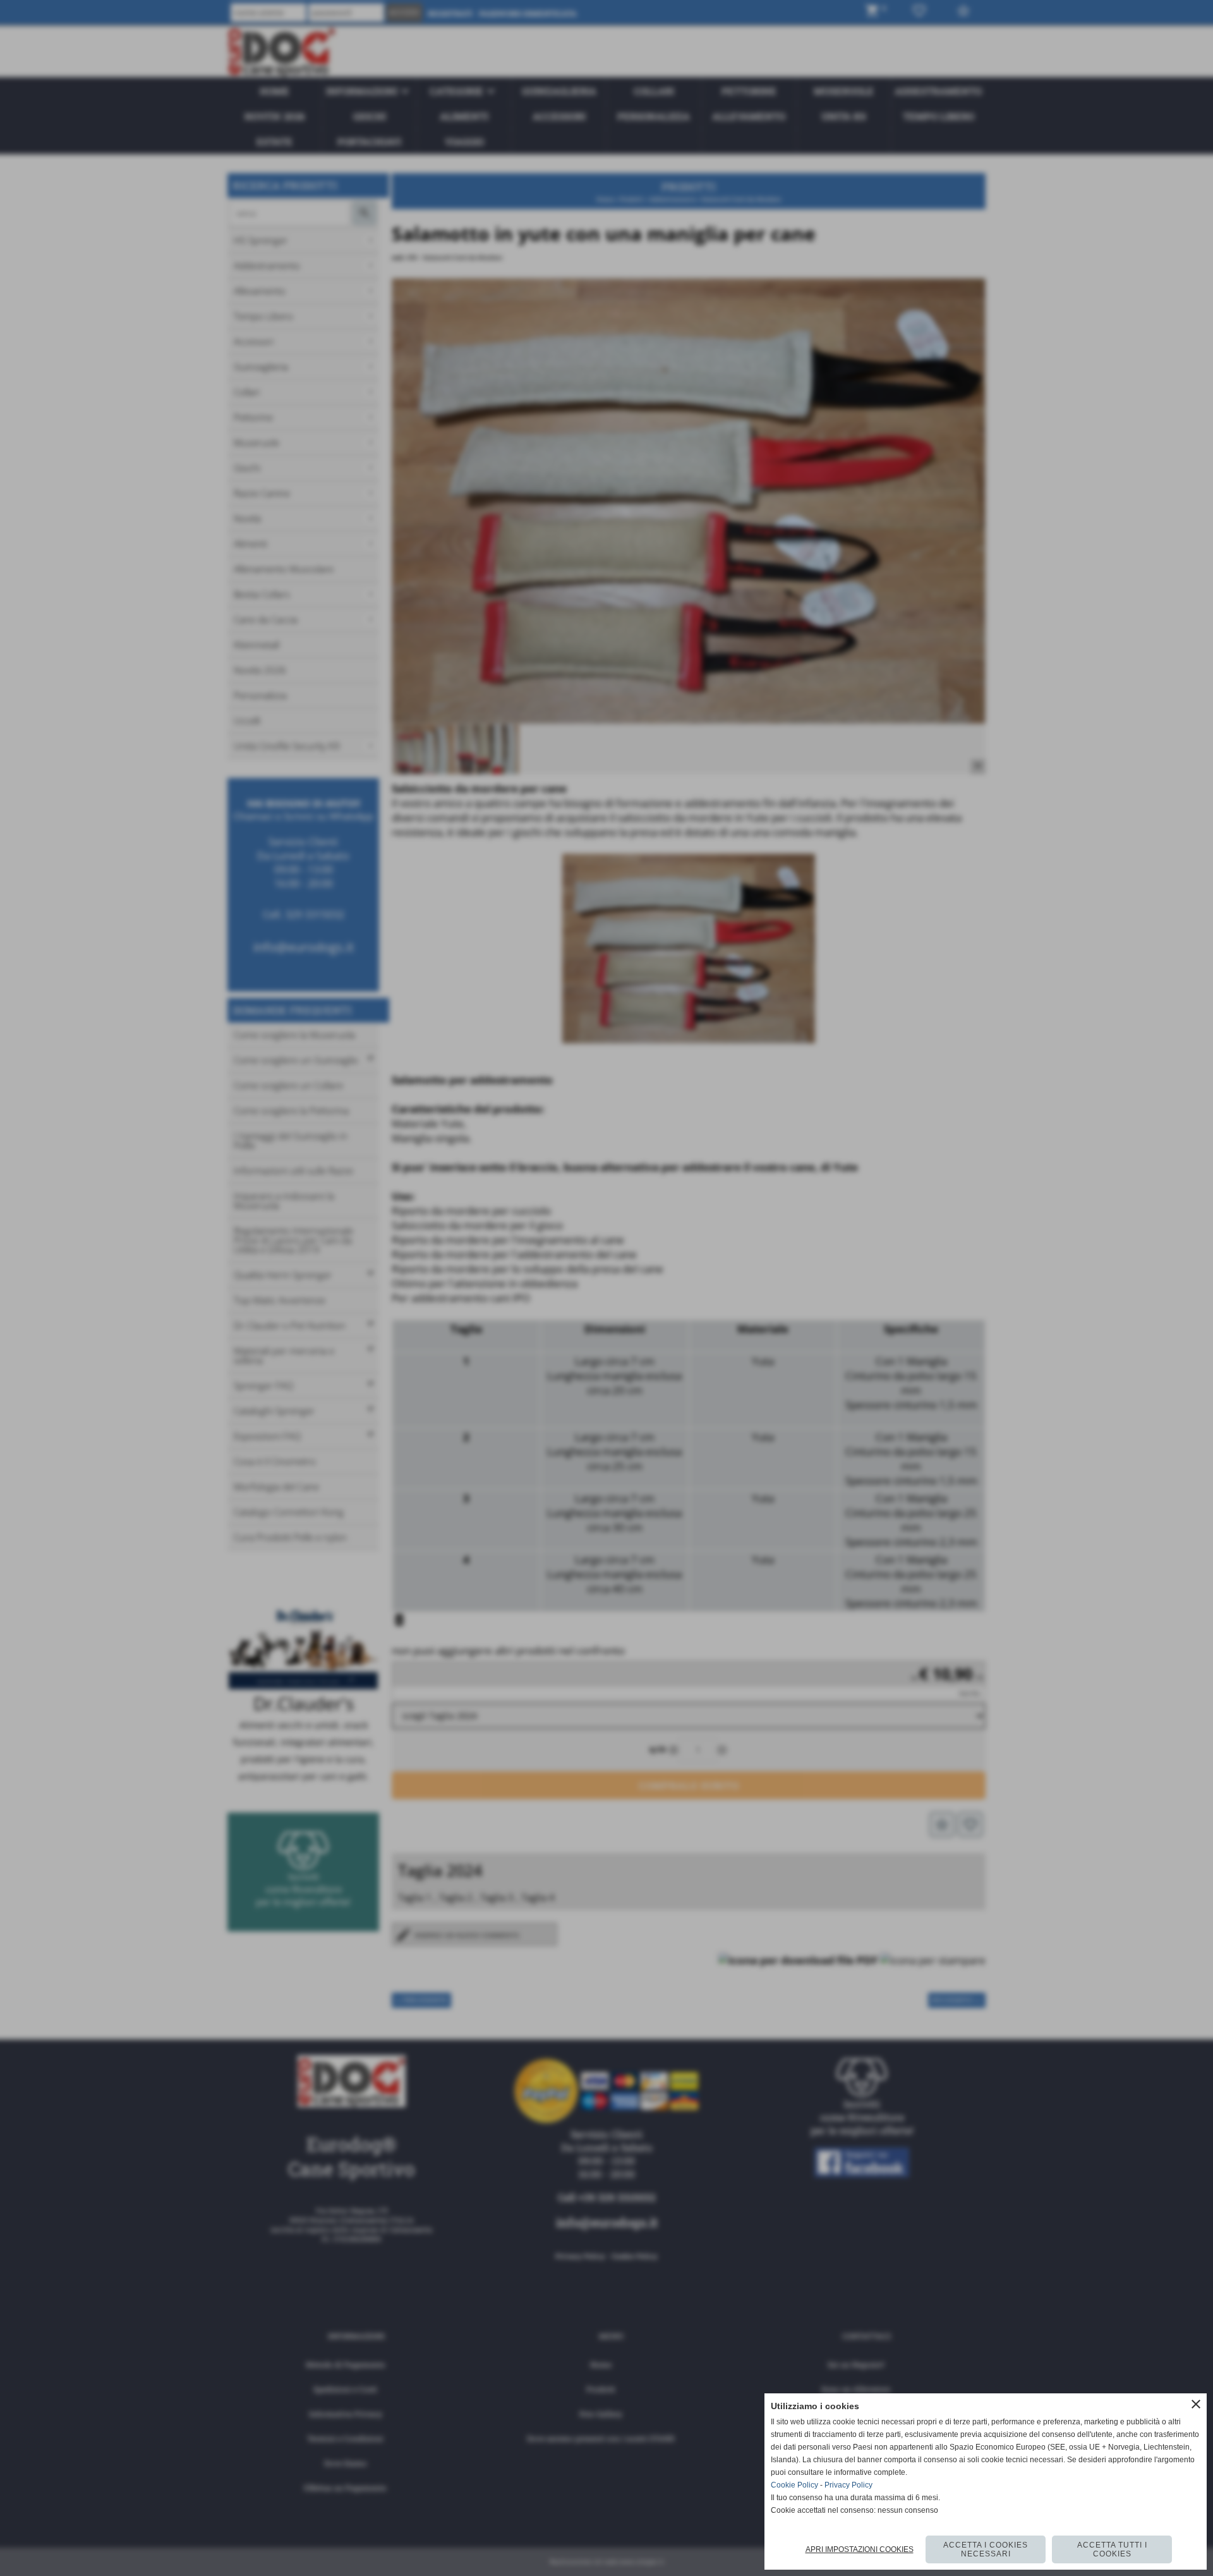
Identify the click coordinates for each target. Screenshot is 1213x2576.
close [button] (1196, 2404)
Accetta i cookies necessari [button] (986, 2549)
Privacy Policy (848, 2485)
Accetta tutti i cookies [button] (1112, 2549)
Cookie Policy (794, 2485)
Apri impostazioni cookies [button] (860, 2549)
